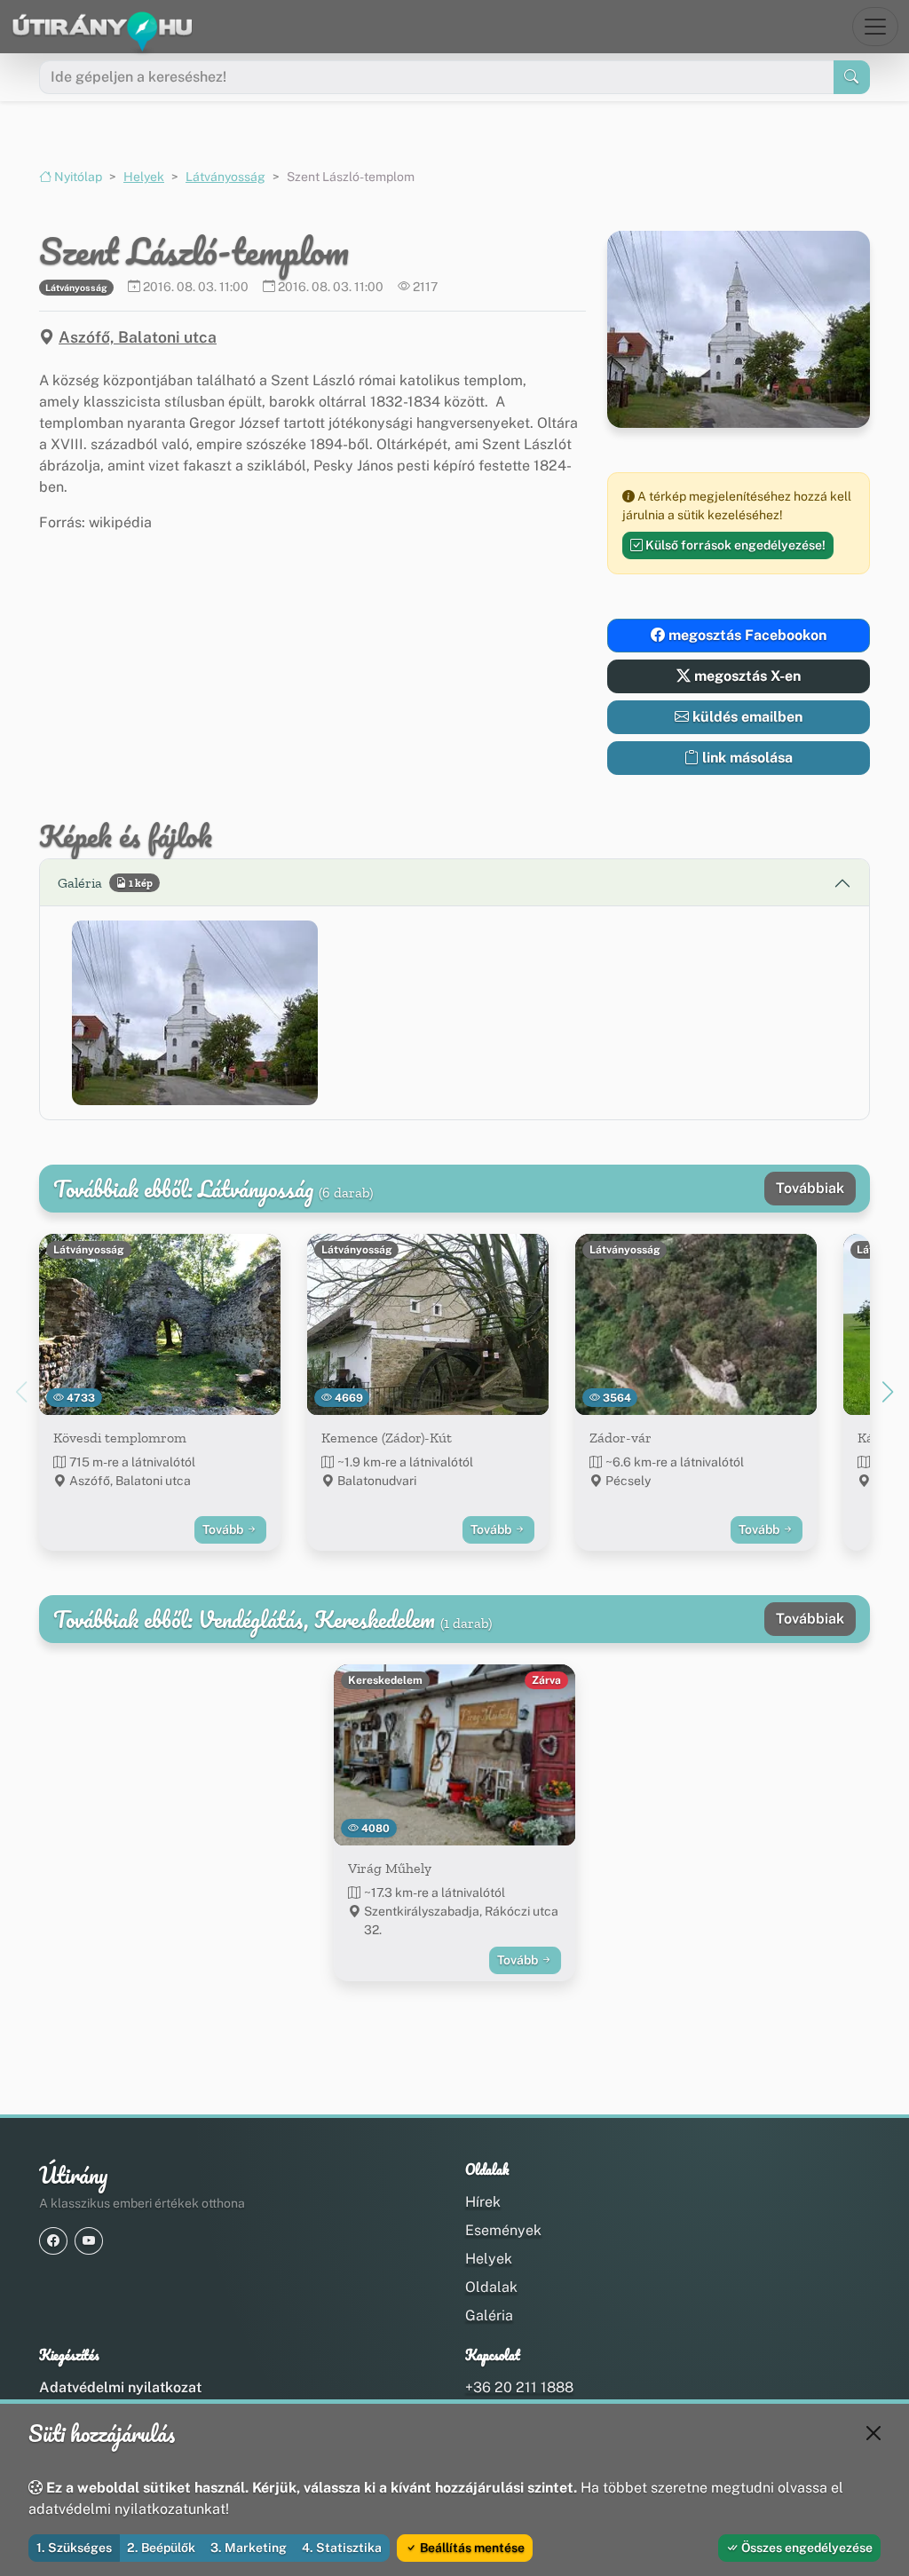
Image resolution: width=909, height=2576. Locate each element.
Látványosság (225, 177)
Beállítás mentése (471, 2548)
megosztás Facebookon (746, 635)
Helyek (144, 177)
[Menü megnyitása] (875, 27)
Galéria (489, 2315)
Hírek (483, 2202)
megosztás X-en (746, 676)
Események (503, 2230)
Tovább (224, 1529)
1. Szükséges (74, 2548)
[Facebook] (53, 2241)
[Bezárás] (873, 2433)
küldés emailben (746, 717)
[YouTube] (89, 2241)
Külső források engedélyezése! (734, 545)
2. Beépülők (161, 2548)
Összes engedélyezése (806, 2548)
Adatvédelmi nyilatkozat (120, 2387)
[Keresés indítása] (852, 77)
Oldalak (491, 2287)
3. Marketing (249, 2548)
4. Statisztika (342, 2548)
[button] (195, 1012)
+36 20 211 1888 (519, 2387)
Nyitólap (77, 177)
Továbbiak (810, 1188)
